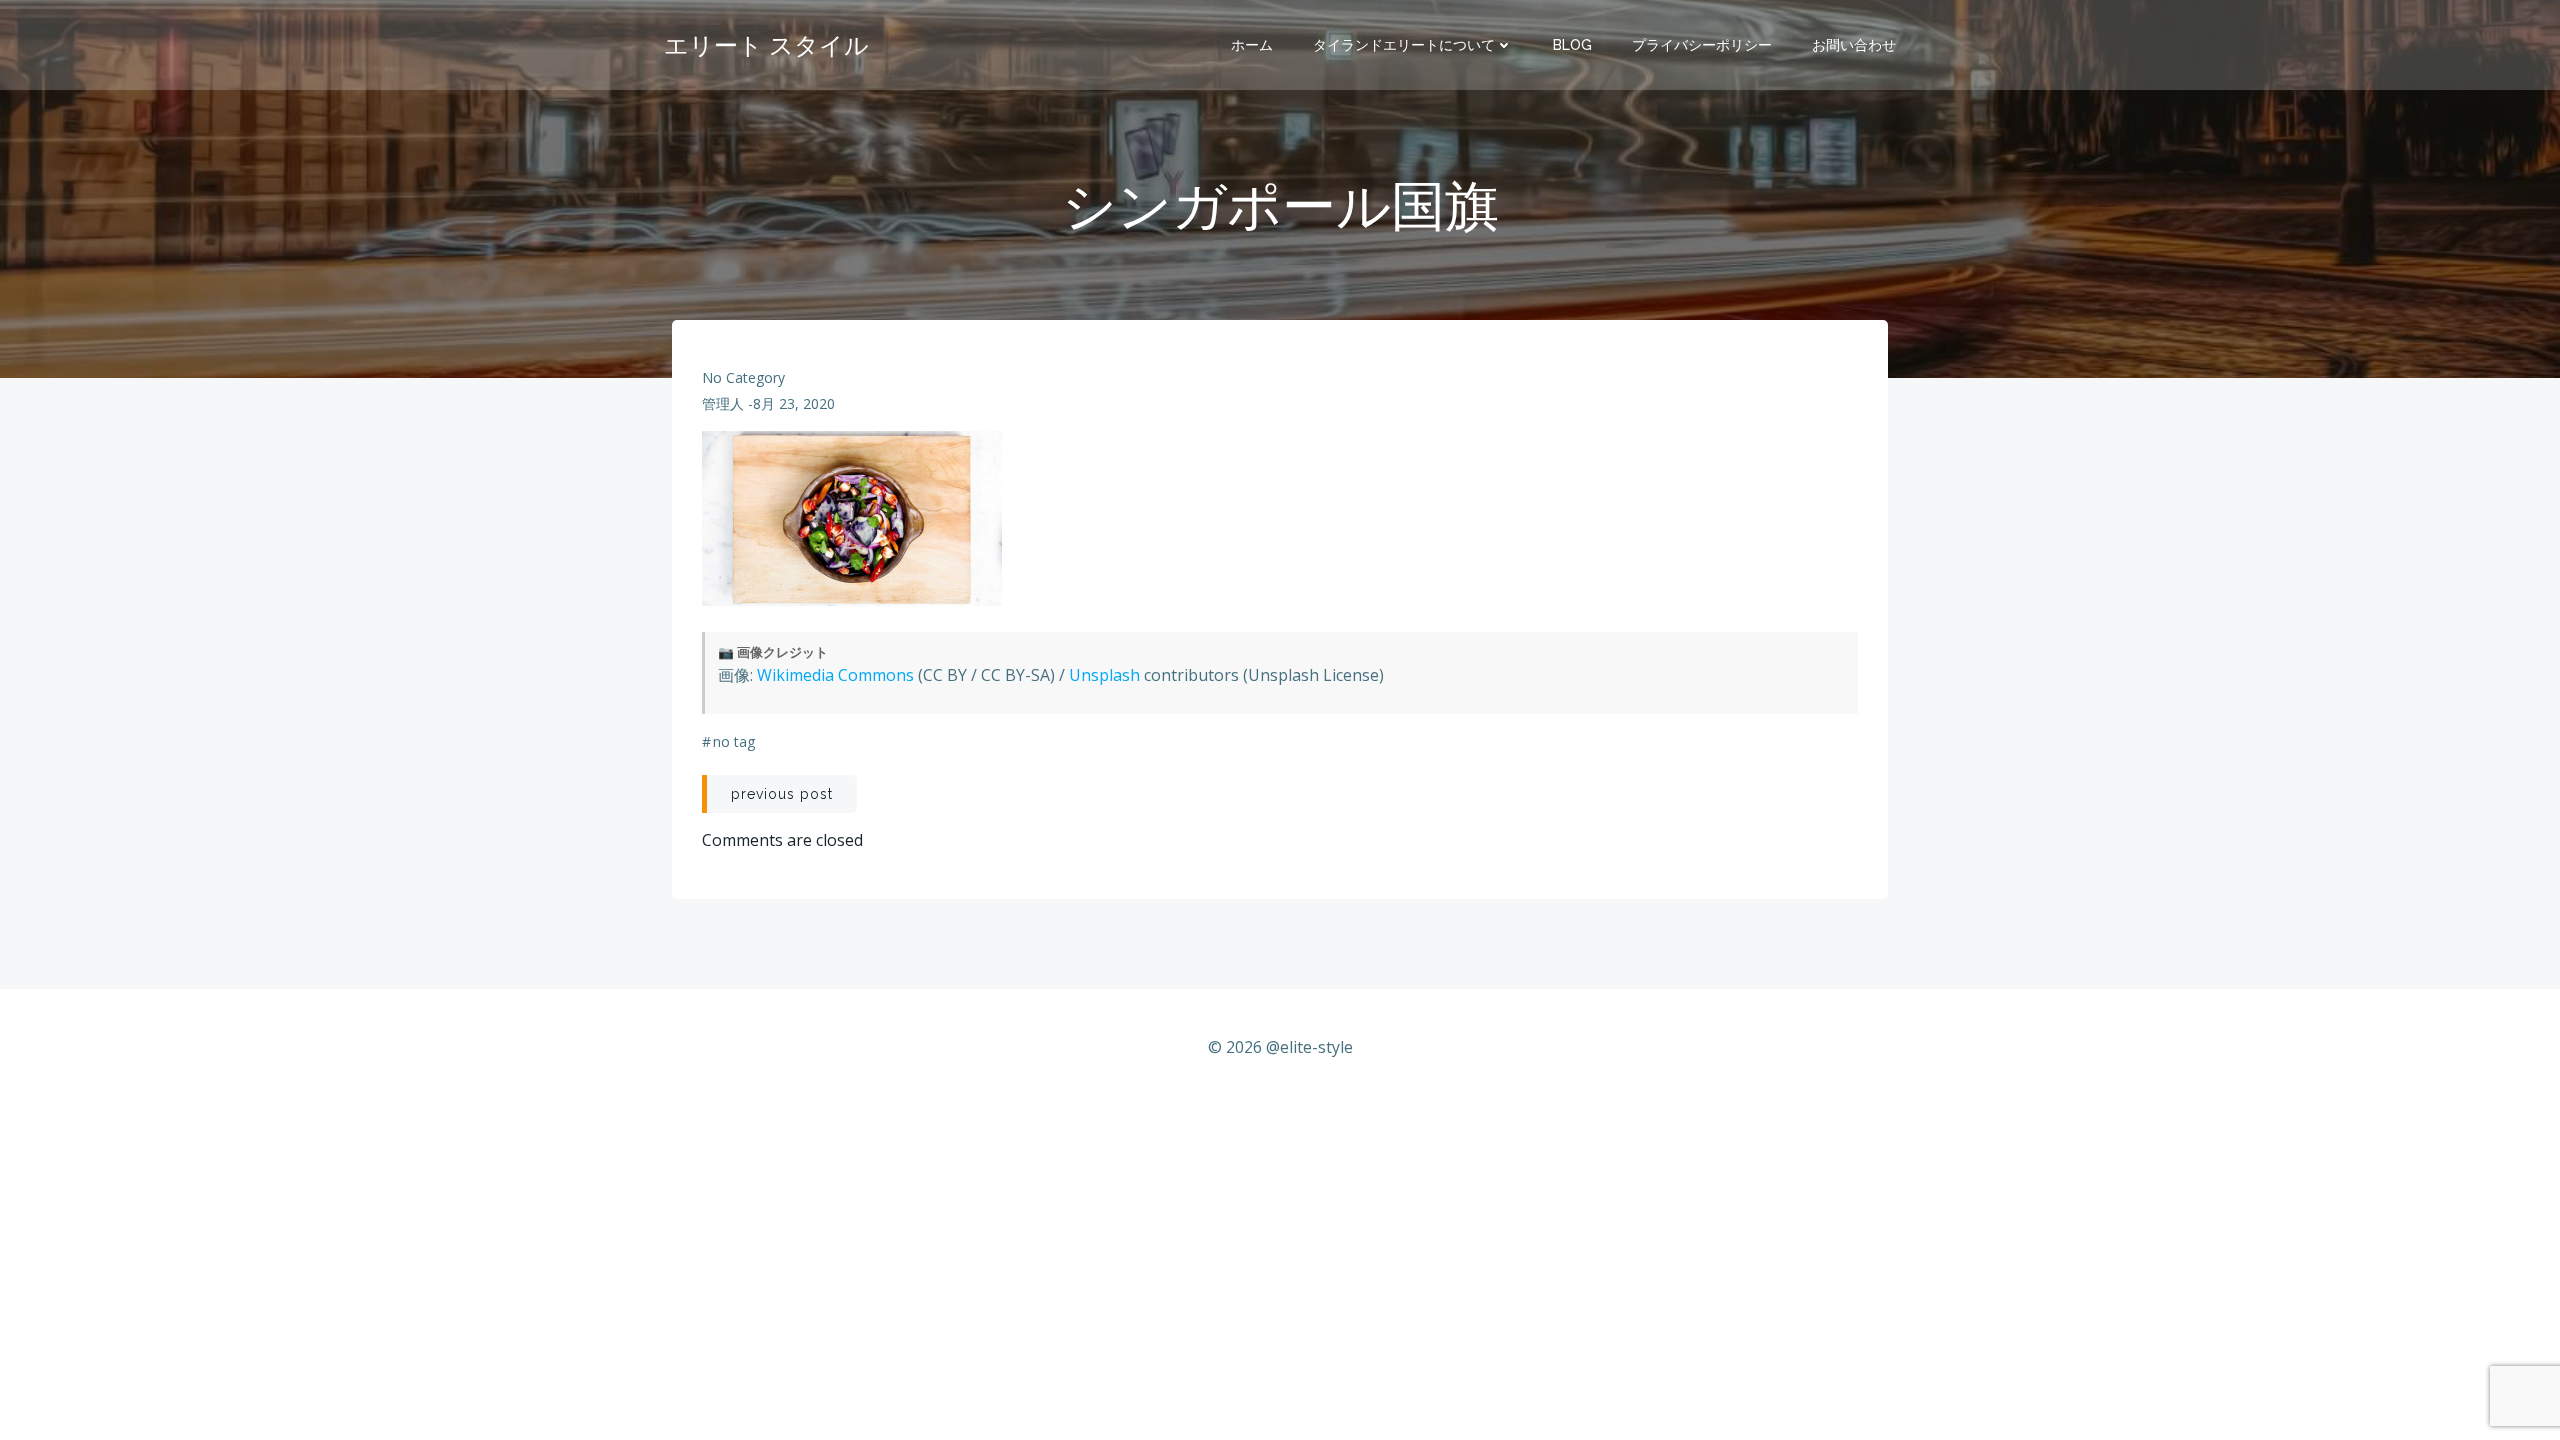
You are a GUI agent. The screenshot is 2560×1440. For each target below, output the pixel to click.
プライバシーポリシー (1702, 45)
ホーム (1252, 45)
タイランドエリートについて (1404, 45)
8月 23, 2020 (794, 403)
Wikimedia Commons (835, 675)
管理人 (723, 403)
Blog (1572, 45)
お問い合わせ (1854, 45)
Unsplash (1104, 675)
